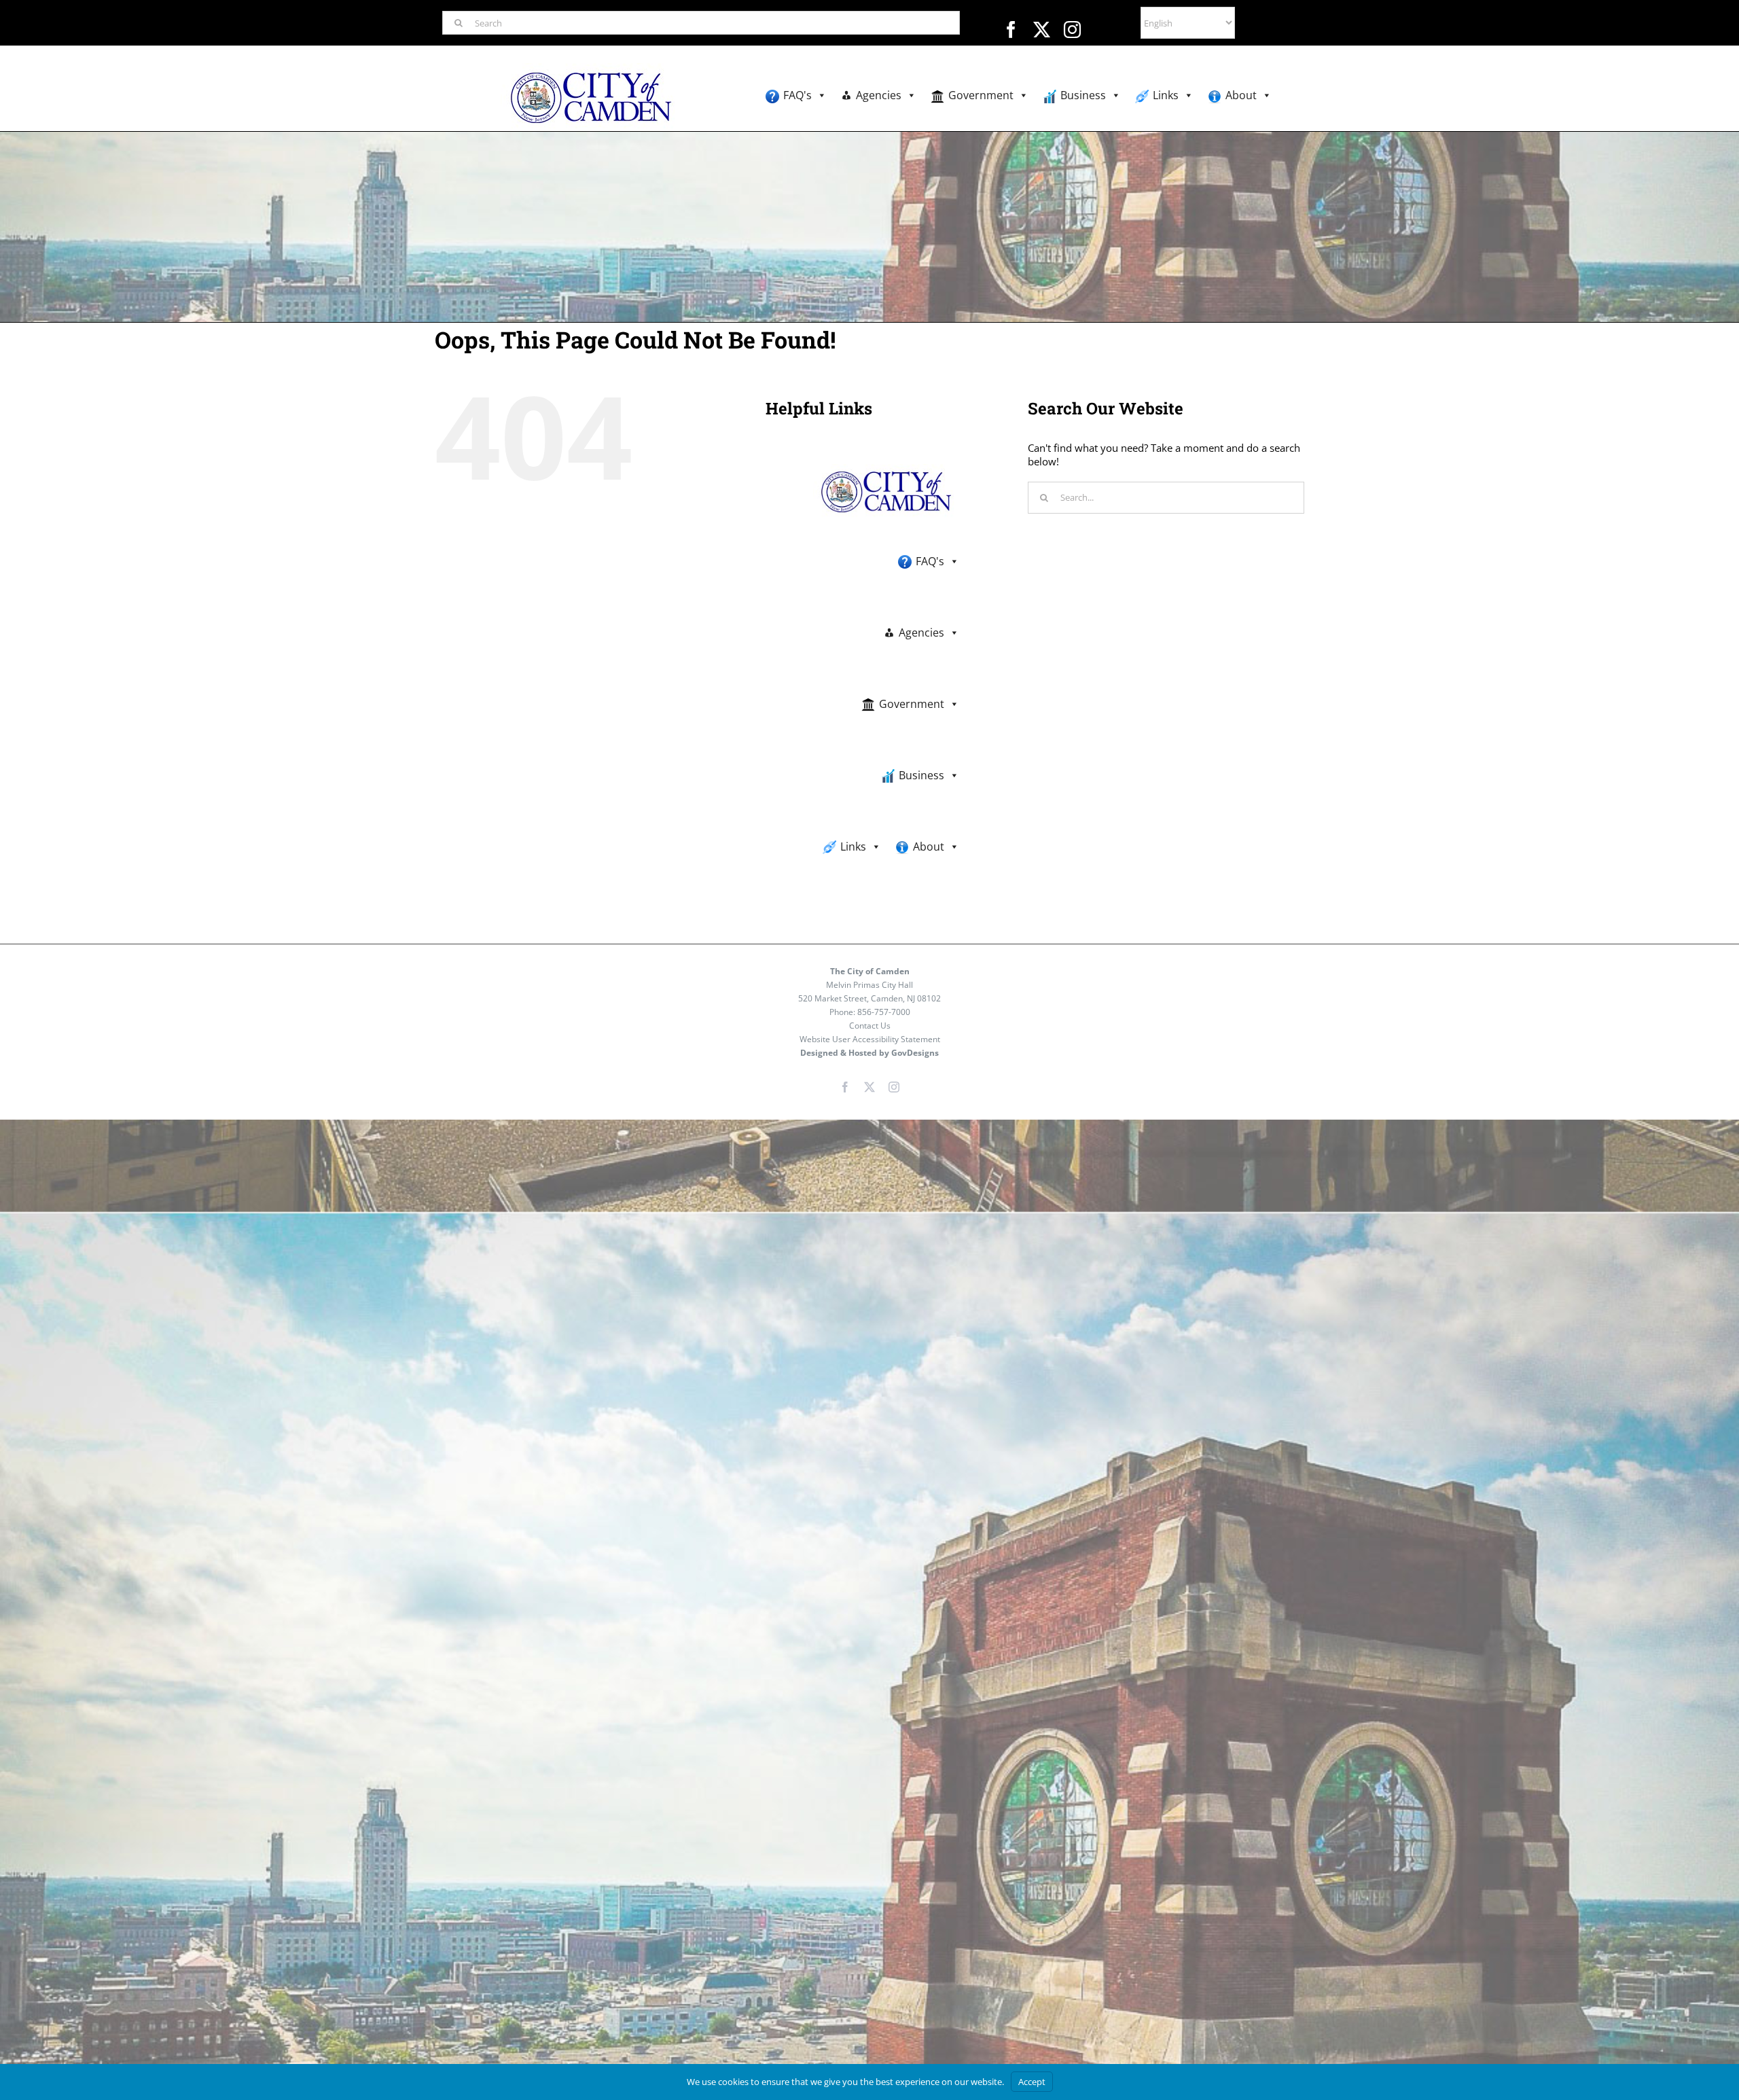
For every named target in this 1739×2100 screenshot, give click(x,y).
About (1241, 95)
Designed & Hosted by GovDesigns (869, 1053)
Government (981, 95)
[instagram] (1072, 30)
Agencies (879, 95)
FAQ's (797, 95)
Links (1166, 95)
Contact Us (870, 1026)
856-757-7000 (884, 1012)
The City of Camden (870, 971)
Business (1083, 95)
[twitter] (1042, 30)
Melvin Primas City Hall (869, 985)
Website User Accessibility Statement (870, 1039)
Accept (1032, 2082)
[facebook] (1011, 30)
